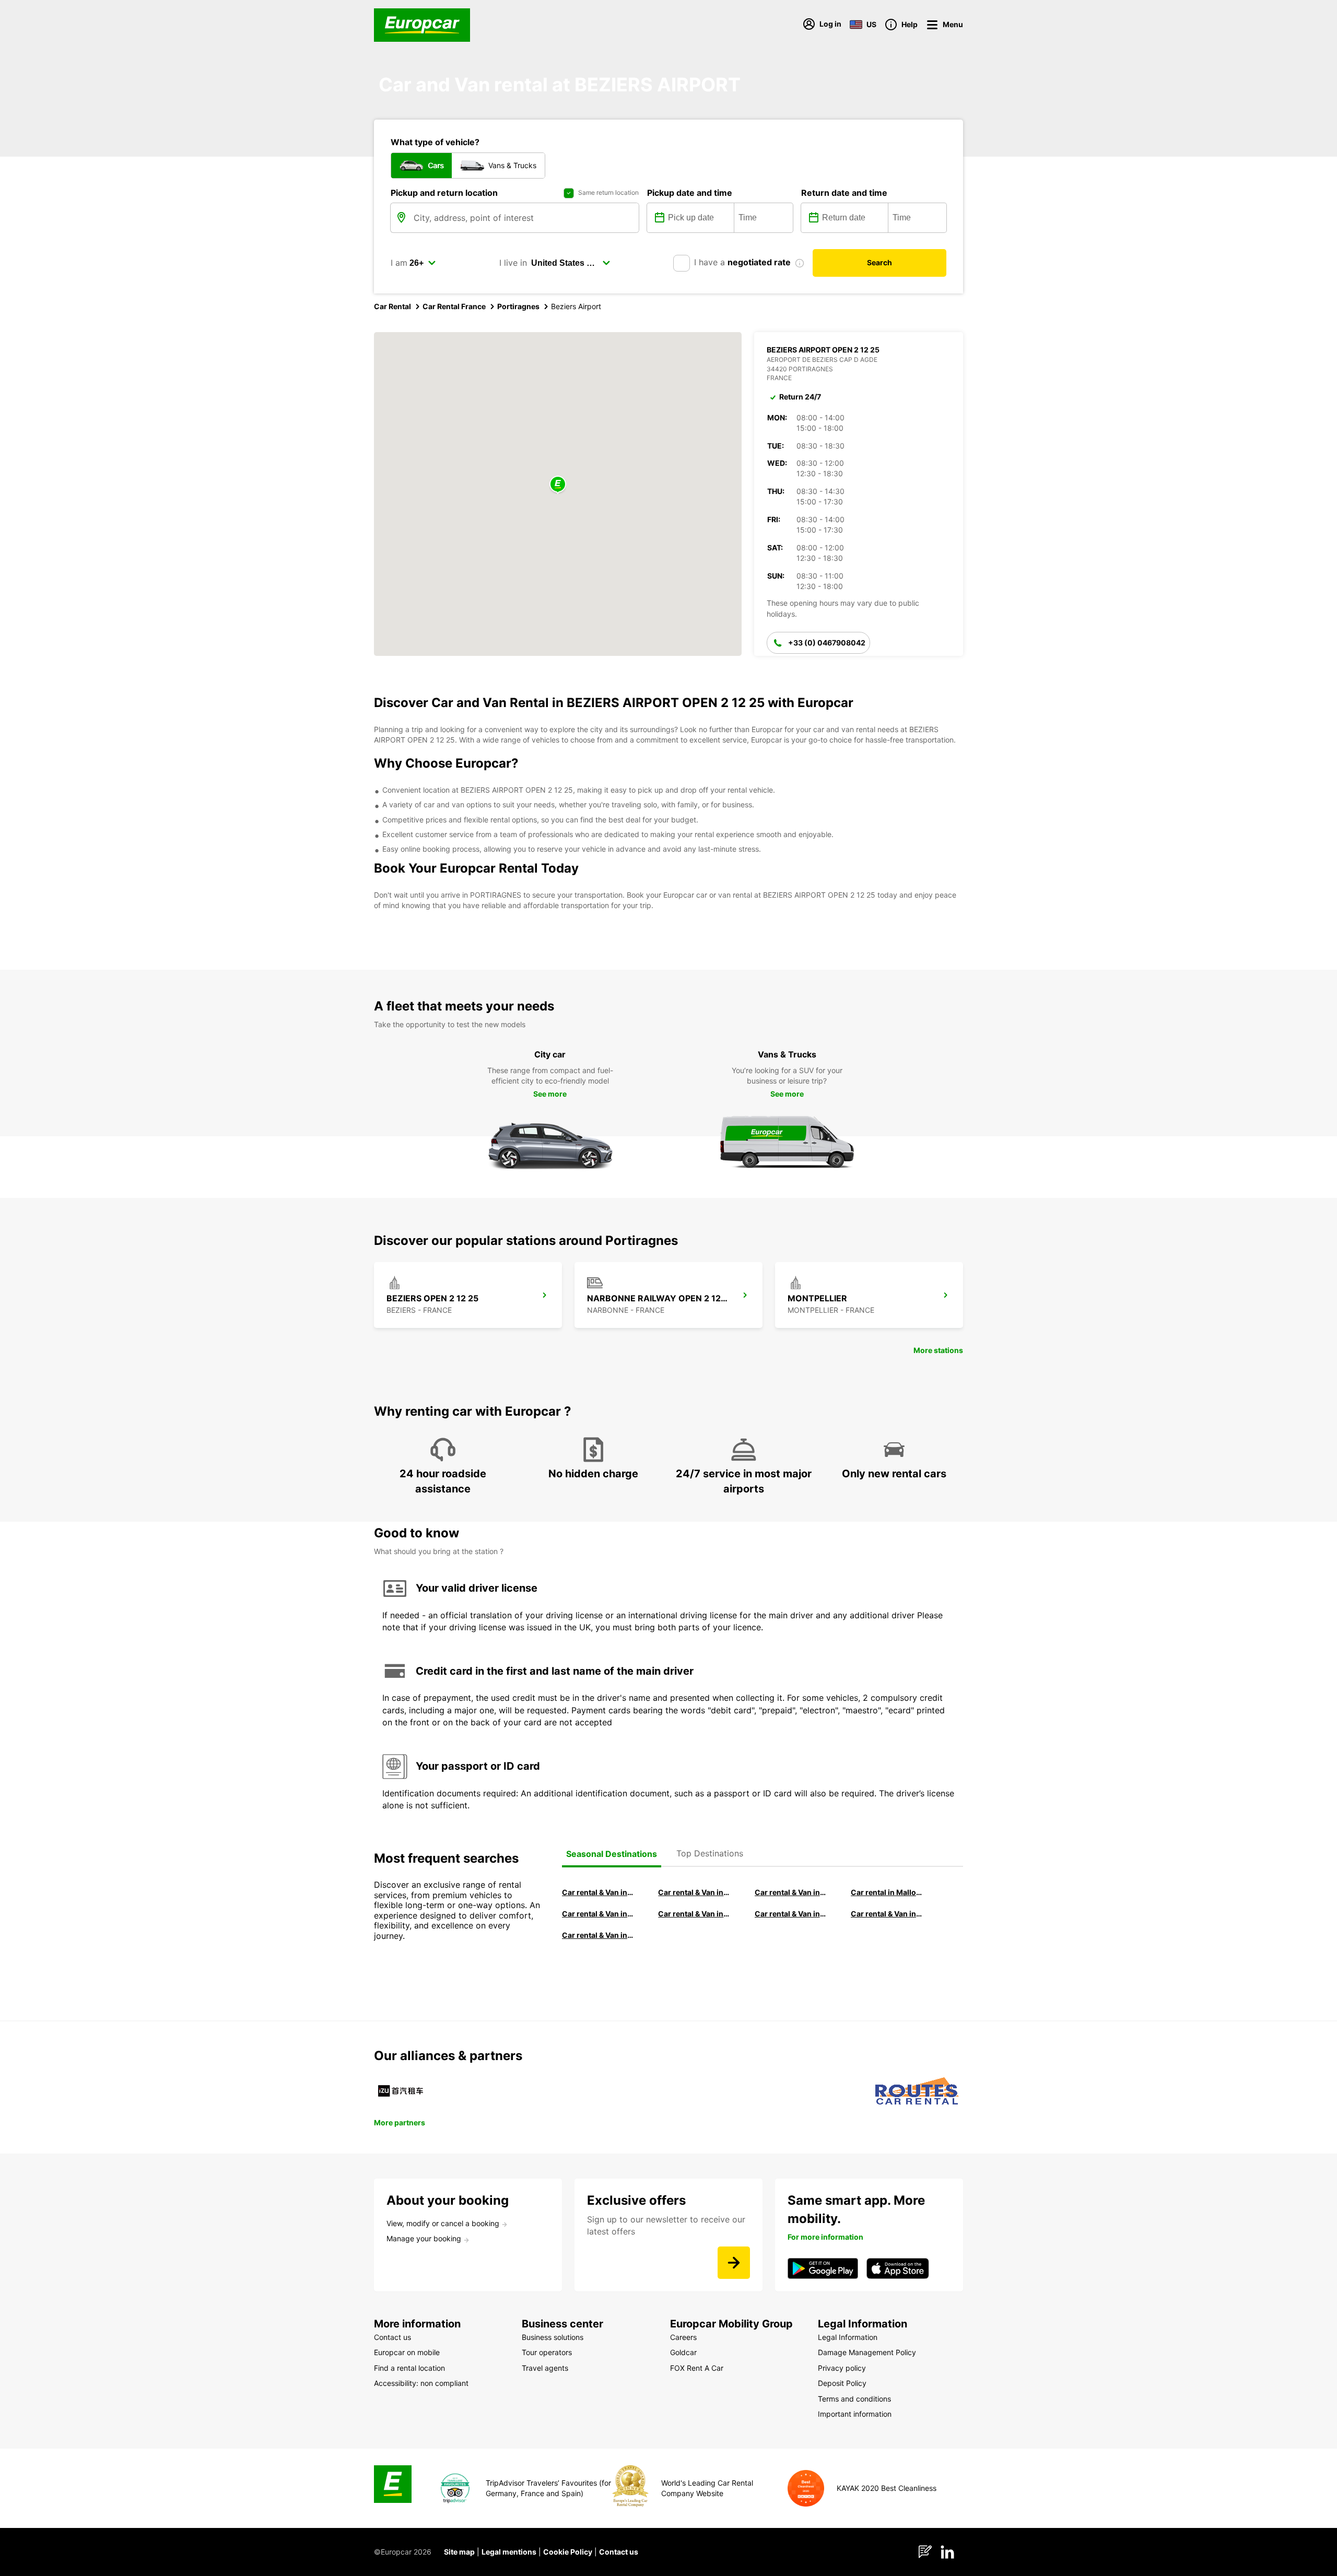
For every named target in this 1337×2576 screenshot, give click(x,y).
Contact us (619, 2552)
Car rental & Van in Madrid (791, 1892)
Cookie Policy (568, 2552)
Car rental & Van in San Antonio (598, 1935)
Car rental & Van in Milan (598, 1892)
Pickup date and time (690, 193)
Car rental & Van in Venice (598, 1914)
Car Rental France (454, 306)
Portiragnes (518, 306)
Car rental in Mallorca (887, 1892)
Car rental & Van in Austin (887, 1914)
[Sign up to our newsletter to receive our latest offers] (734, 2263)
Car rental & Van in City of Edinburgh (694, 1914)
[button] (558, 485)
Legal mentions (509, 2552)
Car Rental (392, 306)
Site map (459, 2552)
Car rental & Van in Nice (791, 1914)
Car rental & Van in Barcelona (694, 1892)
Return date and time (844, 193)
